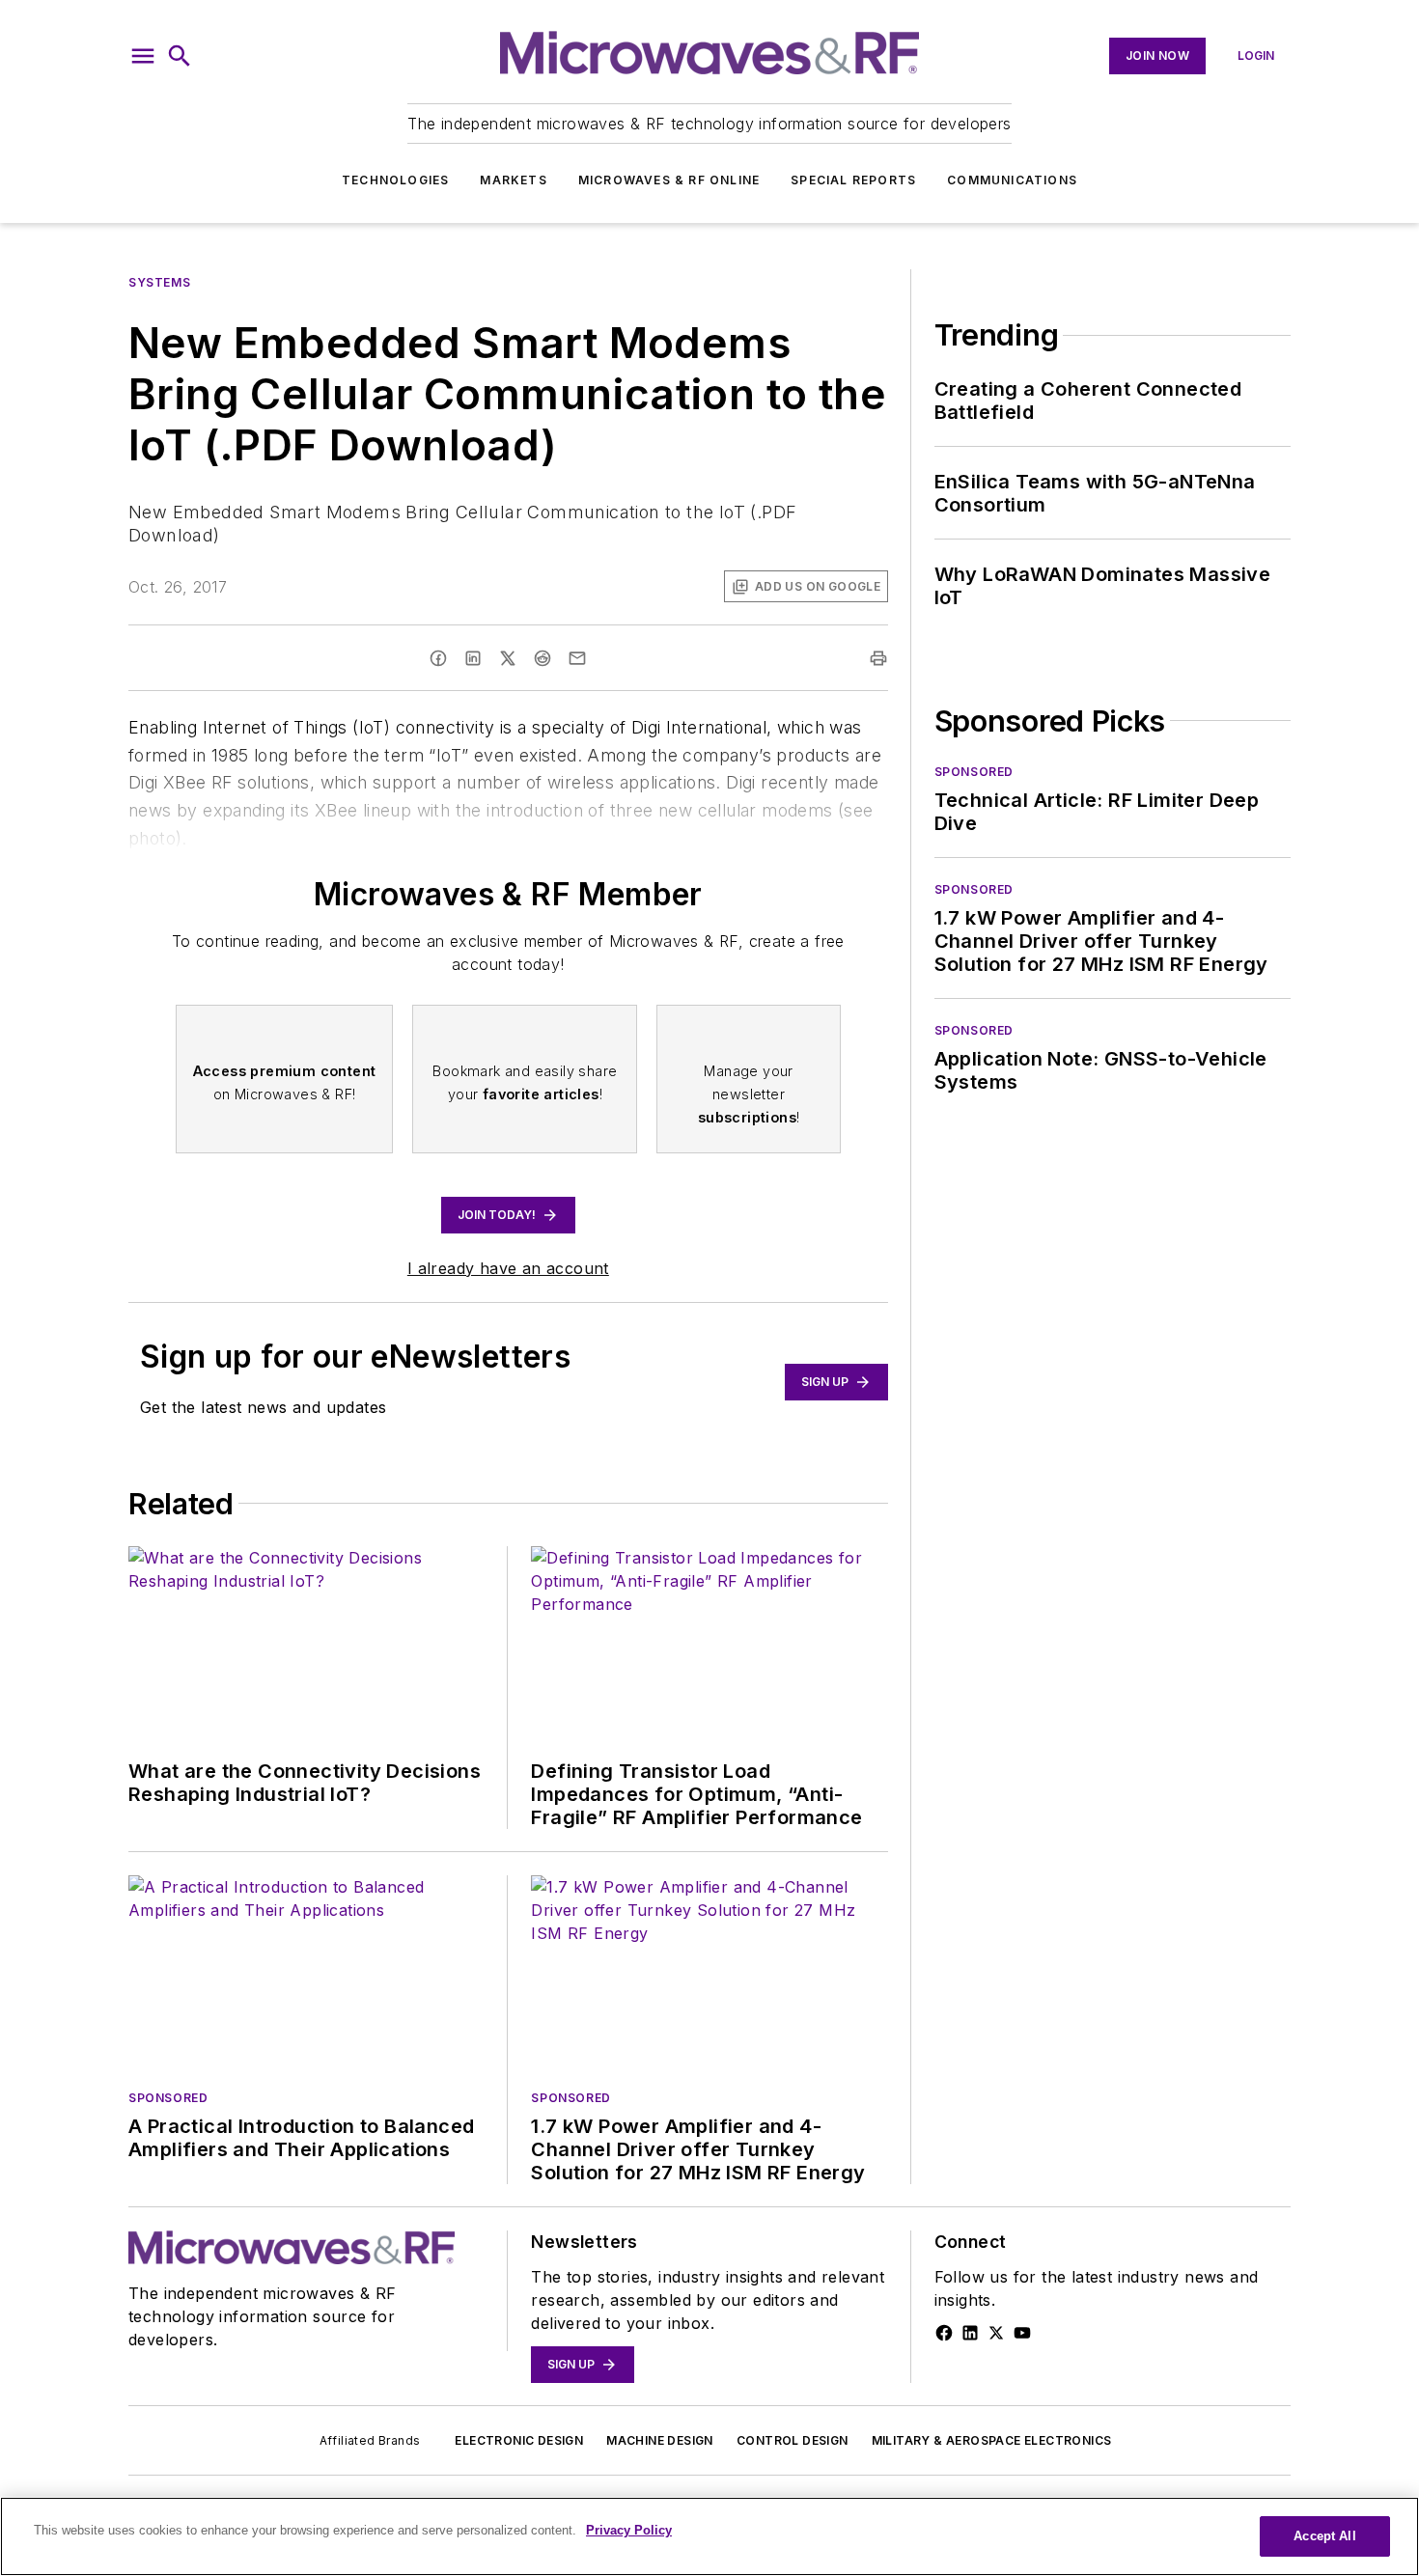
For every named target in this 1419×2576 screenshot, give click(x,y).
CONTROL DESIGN (793, 2440)
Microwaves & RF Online (669, 180)
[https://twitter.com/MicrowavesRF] (996, 2333)
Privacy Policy (629, 2530)
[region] (709, 2536)
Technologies (395, 180)
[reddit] (543, 658)
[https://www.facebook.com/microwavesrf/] (944, 2333)
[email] (577, 658)
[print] (878, 658)
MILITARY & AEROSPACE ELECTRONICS (992, 2440)
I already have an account (508, 1268)
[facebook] (438, 658)
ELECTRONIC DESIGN (519, 2440)
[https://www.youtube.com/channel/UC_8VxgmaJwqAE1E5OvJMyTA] (1022, 2333)
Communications (1012, 180)
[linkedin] (473, 658)
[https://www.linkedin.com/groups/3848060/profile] (970, 2333)
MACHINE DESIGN (660, 2440)
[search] (180, 56)
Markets (513, 180)
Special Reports (853, 180)
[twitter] (508, 658)
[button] (143, 56)
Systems (159, 282)
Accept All (1324, 2536)
